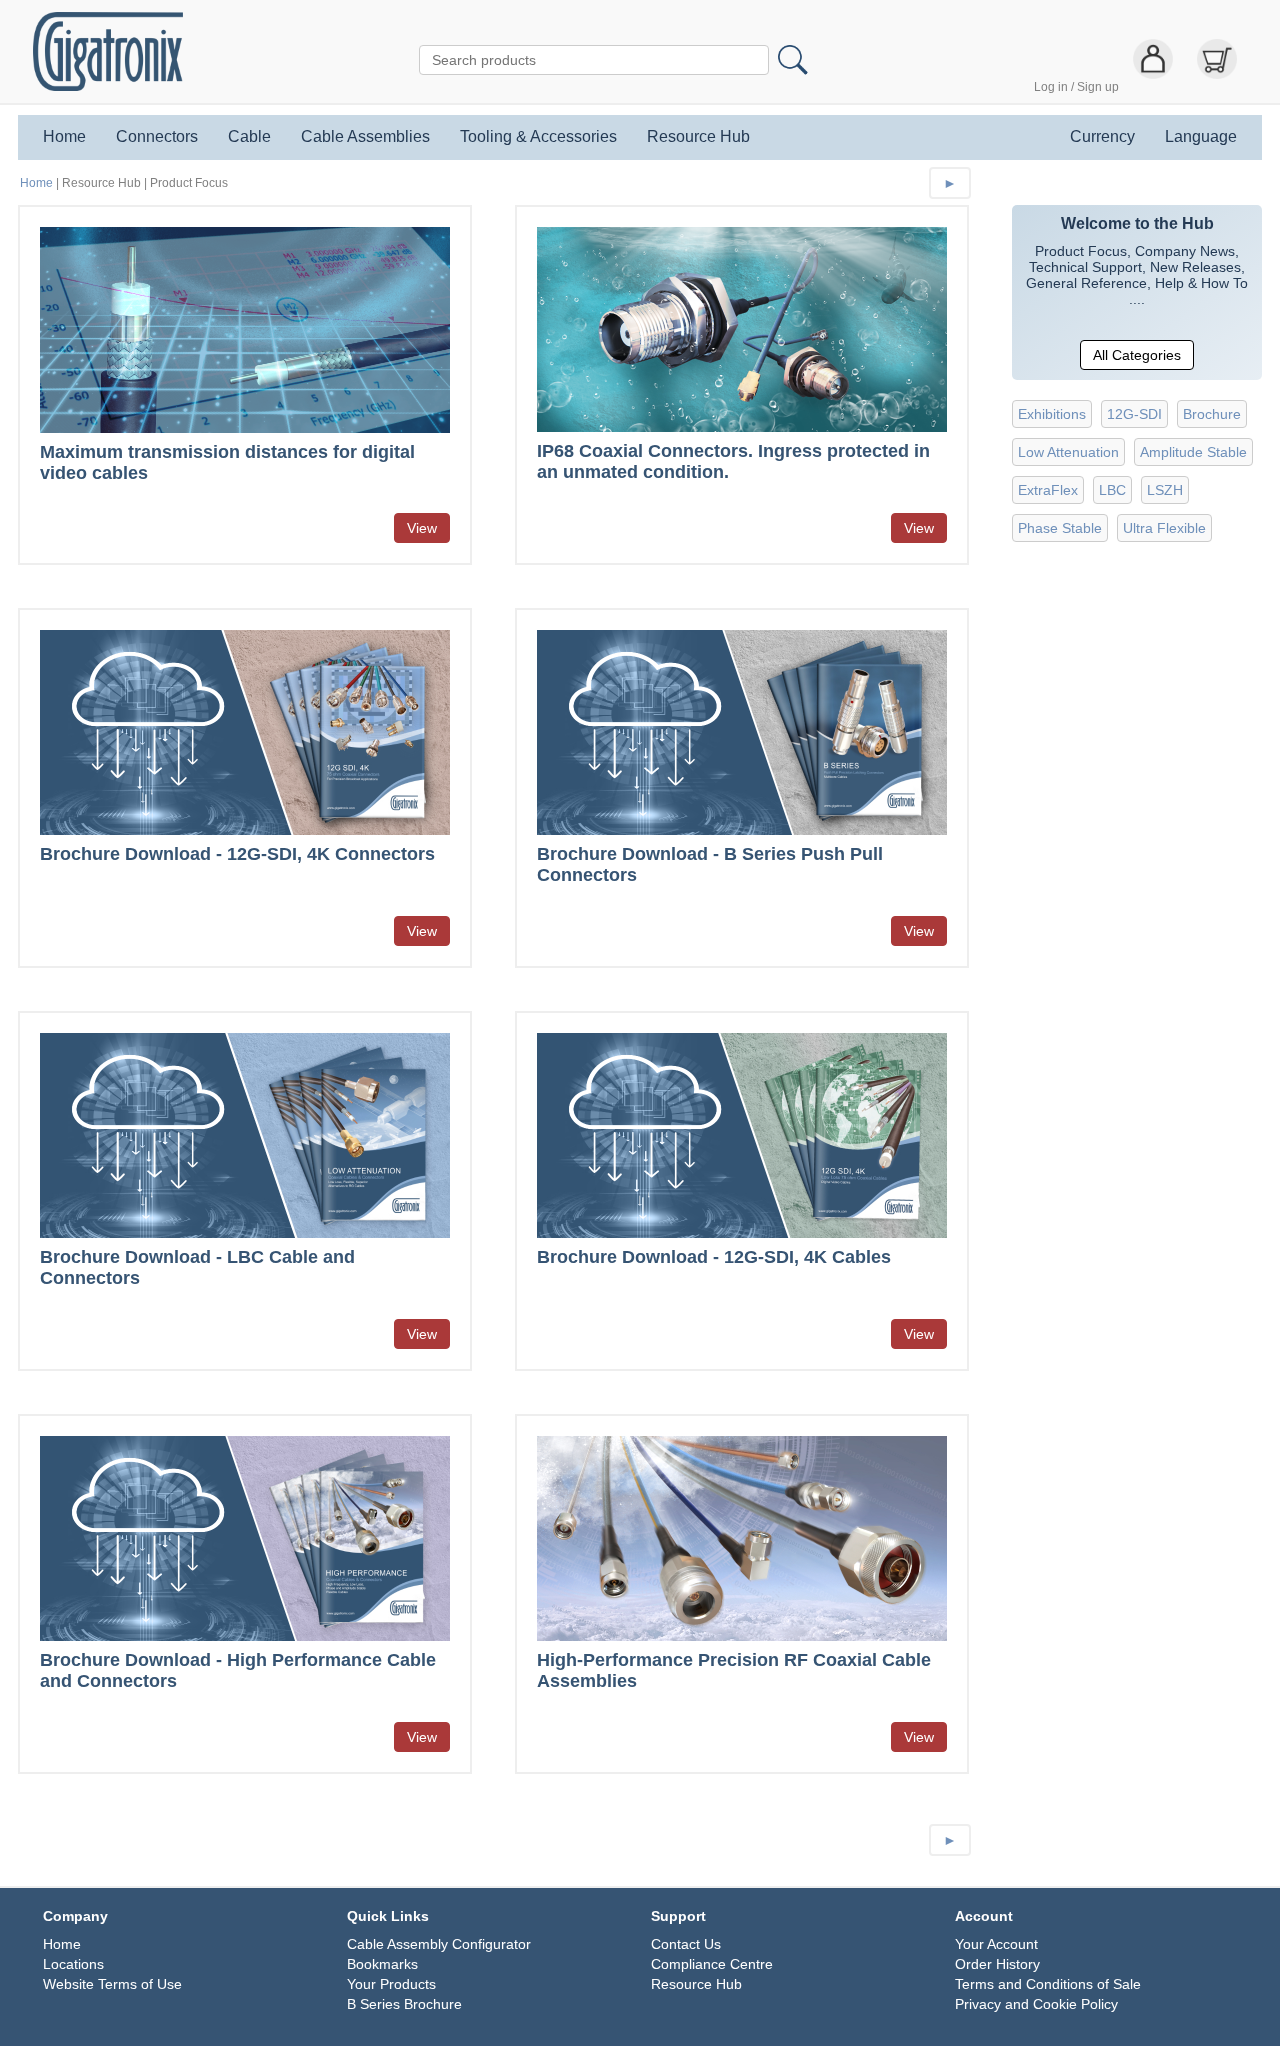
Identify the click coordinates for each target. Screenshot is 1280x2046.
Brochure (1212, 414)
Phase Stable (1060, 528)
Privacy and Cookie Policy (1036, 2004)
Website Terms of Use (112, 1984)
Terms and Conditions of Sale (1048, 1984)
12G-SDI (1134, 414)
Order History (997, 1964)
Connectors (157, 137)
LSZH (1165, 490)
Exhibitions (1052, 414)
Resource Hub (698, 137)
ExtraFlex (1048, 490)
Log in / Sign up (1076, 87)
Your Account (996, 1944)
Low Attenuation (1068, 452)
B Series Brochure (404, 2004)
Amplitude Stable (1193, 452)
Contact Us (686, 1944)
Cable (249, 137)
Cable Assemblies (365, 137)
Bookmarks (382, 1964)
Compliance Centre (712, 1964)
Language (1201, 137)
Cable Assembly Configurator (439, 1944)
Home (64, 137)
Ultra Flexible (1164, 528)
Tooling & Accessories (538, 137)
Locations (73, 1964)
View (422, 528)
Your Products (391, 1984)
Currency (1102, 137)
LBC (1112, 490)
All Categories (1137, 355)
